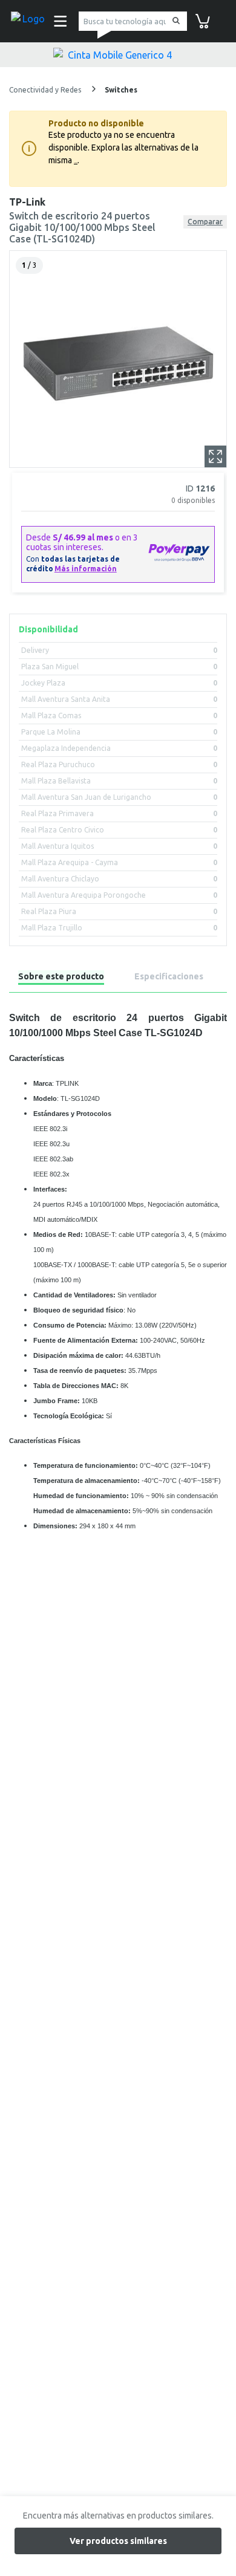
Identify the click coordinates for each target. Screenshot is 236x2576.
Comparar (205, 222)
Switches (121, 90)
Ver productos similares (118, 2541)
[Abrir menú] (58, 21)
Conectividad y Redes (46, 90)
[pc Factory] (29, 21)
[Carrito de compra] (203, 20)
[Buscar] (174, 21)
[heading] (61, 978)
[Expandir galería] (215, 456)
